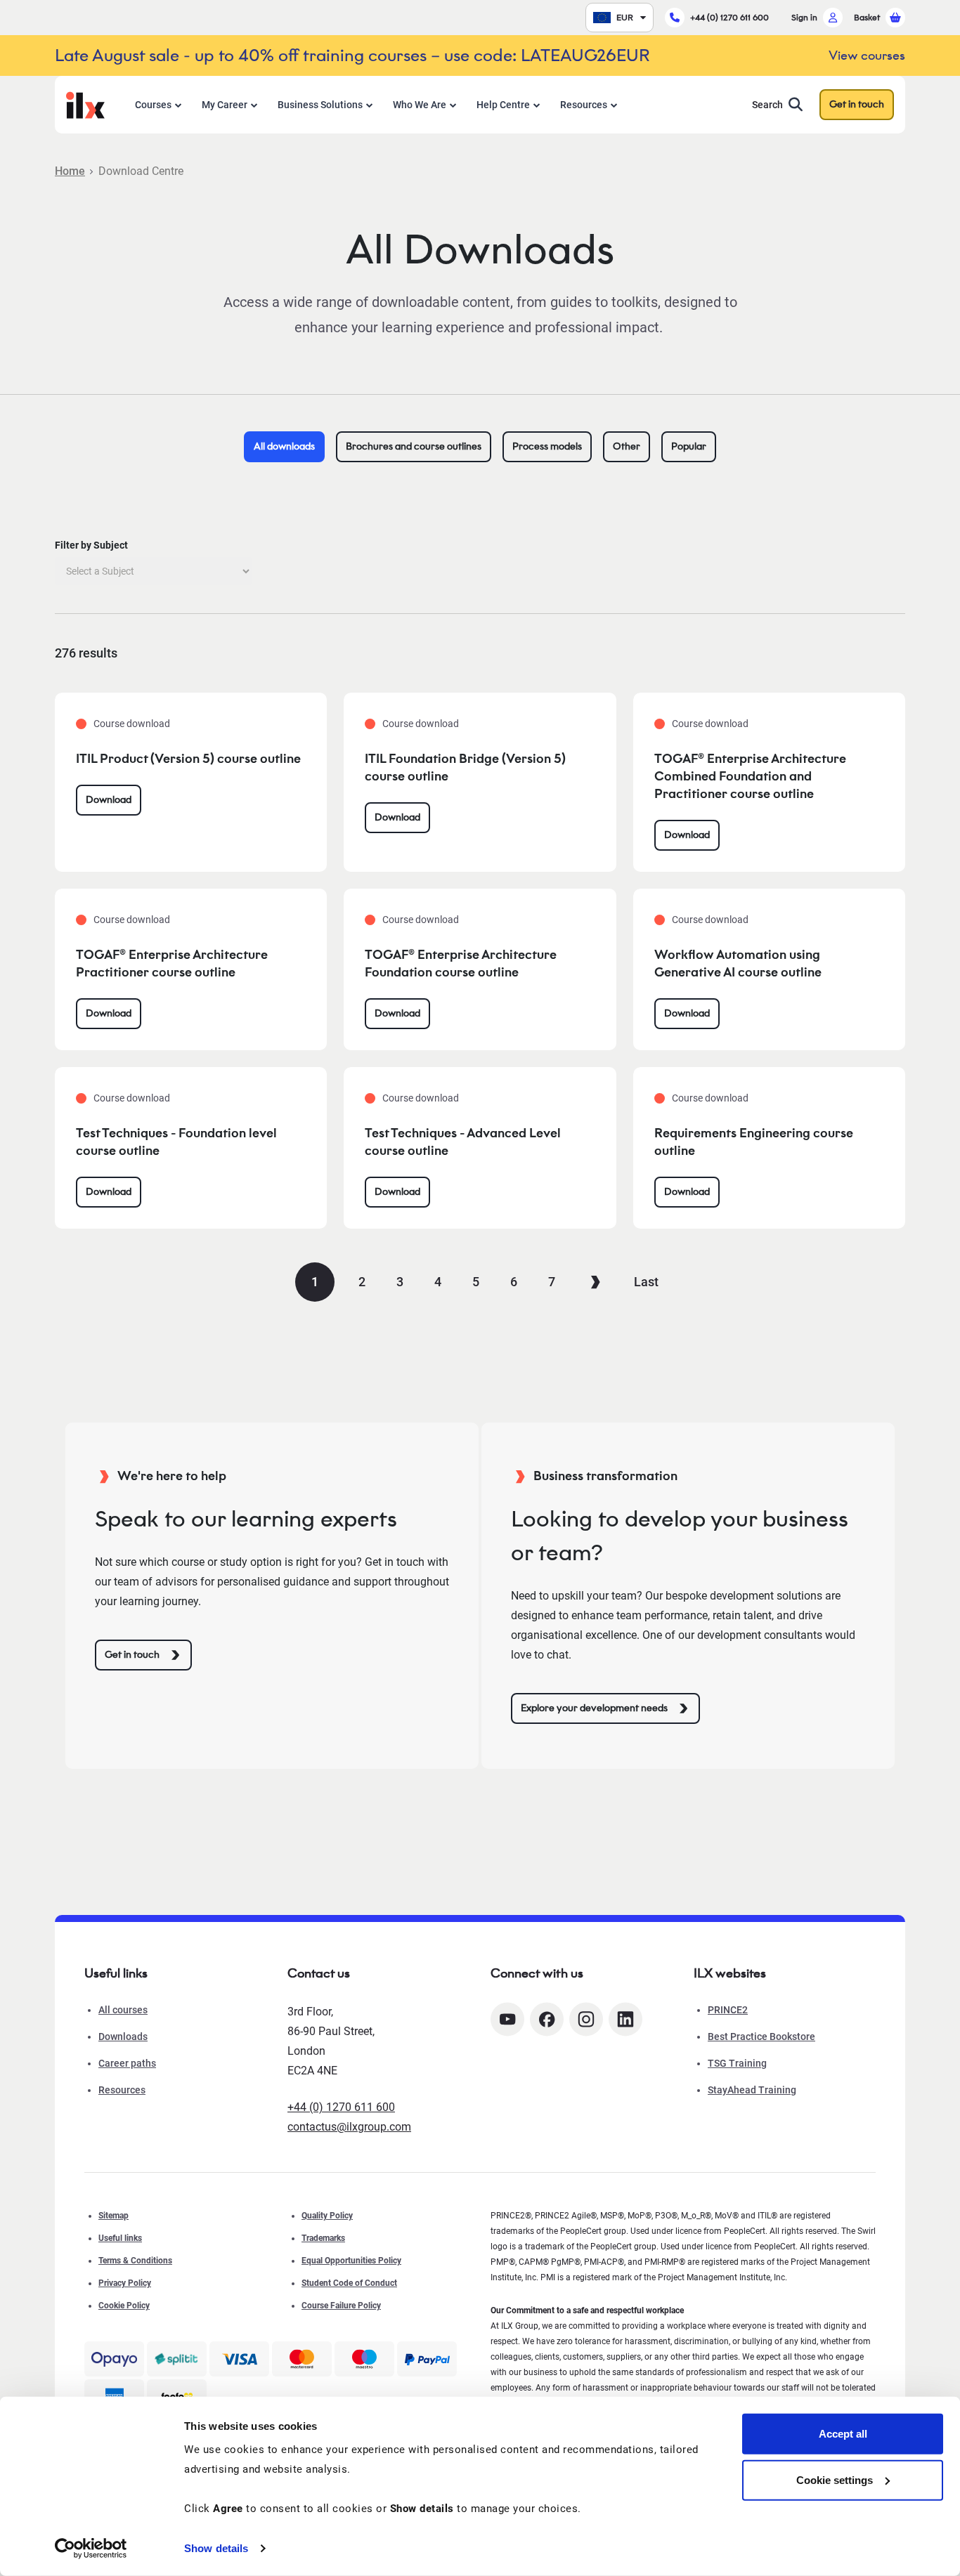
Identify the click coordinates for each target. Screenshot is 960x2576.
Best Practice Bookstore (761, 2036)
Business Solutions (320, 105)
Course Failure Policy (341, 2306)
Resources (584, 105)
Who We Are (420, 105)
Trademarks (323, 2238)
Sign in (804, 17)
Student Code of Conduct (349, 2283)
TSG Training (737, 2063)
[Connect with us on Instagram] (586, 2019)
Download (109, 800)
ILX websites (730, 1973)
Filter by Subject (91, 545)
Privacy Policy (125, 2283)
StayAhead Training (752, 2090)
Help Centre (503, 105)
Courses (153, 105)
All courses (123, 2010)
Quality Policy (327, 2216)
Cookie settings (835, 2479)
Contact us (319, 1973)
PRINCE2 (728, 2010)
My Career (225, 105)
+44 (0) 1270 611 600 (729, 17)
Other (627, 446)
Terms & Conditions (135, 2261)
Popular (689, 446)
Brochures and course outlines (414, 446)
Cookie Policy (124, 2306)
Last (646, 1282)
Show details (216, 2548)
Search (767, 105)
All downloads (284, 446)
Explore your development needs (594, 1708)
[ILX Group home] (85, 104)
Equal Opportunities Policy (351, 2261)
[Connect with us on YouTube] (507, 2019)
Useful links (120, 2238)
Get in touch (857, 104)
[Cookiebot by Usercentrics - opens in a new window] (91, 2549)
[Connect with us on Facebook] (547, 2019)
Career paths (127, 2063)
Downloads (123, 2036)
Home (70, 171)
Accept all (843, 2434)
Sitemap (113, 2216)
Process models (547, 446)
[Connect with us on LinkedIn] (625, 2019)
